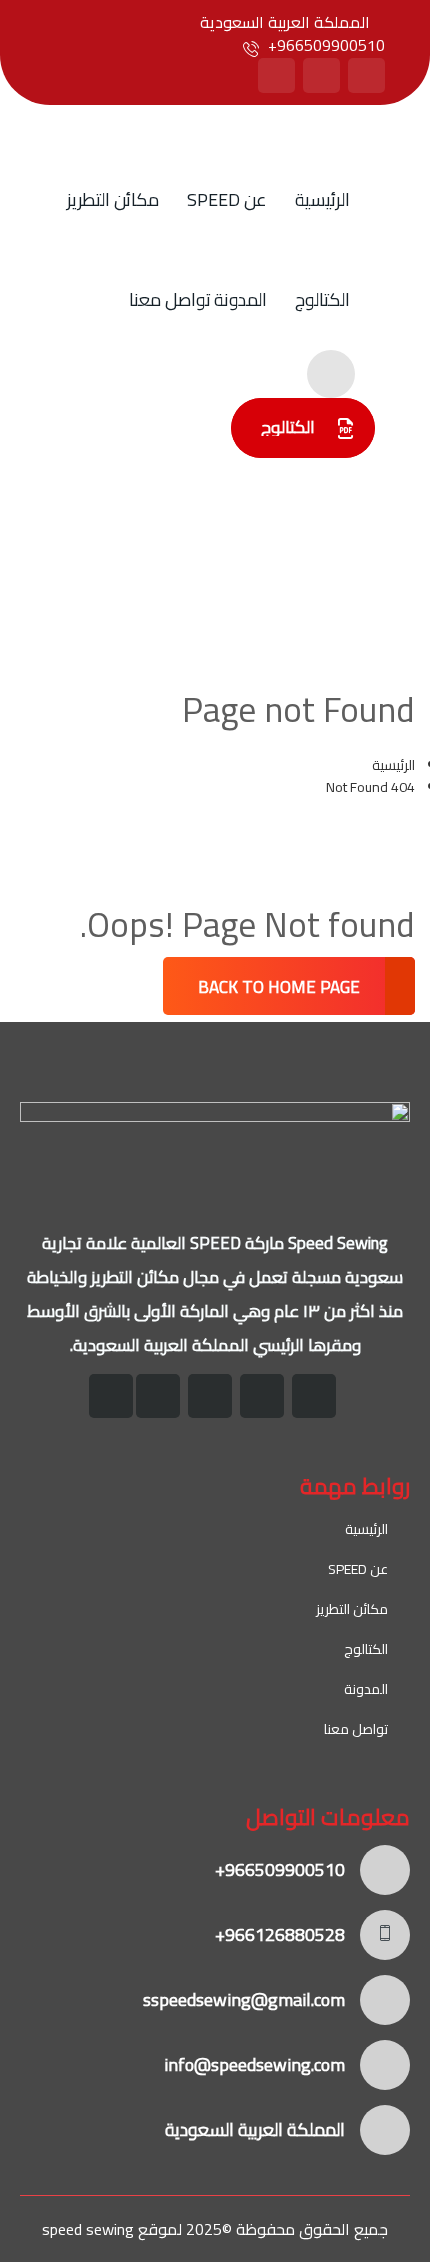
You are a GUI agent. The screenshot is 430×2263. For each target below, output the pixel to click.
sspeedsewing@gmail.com (244, 2000)
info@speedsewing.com (254, 2065)
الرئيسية (322, 199)
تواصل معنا (170, 299)
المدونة (240, 299)
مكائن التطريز (113, 199)
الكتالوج (322, 299)
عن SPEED (227, 199)
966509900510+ (326, 45)
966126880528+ (280, 1935)
